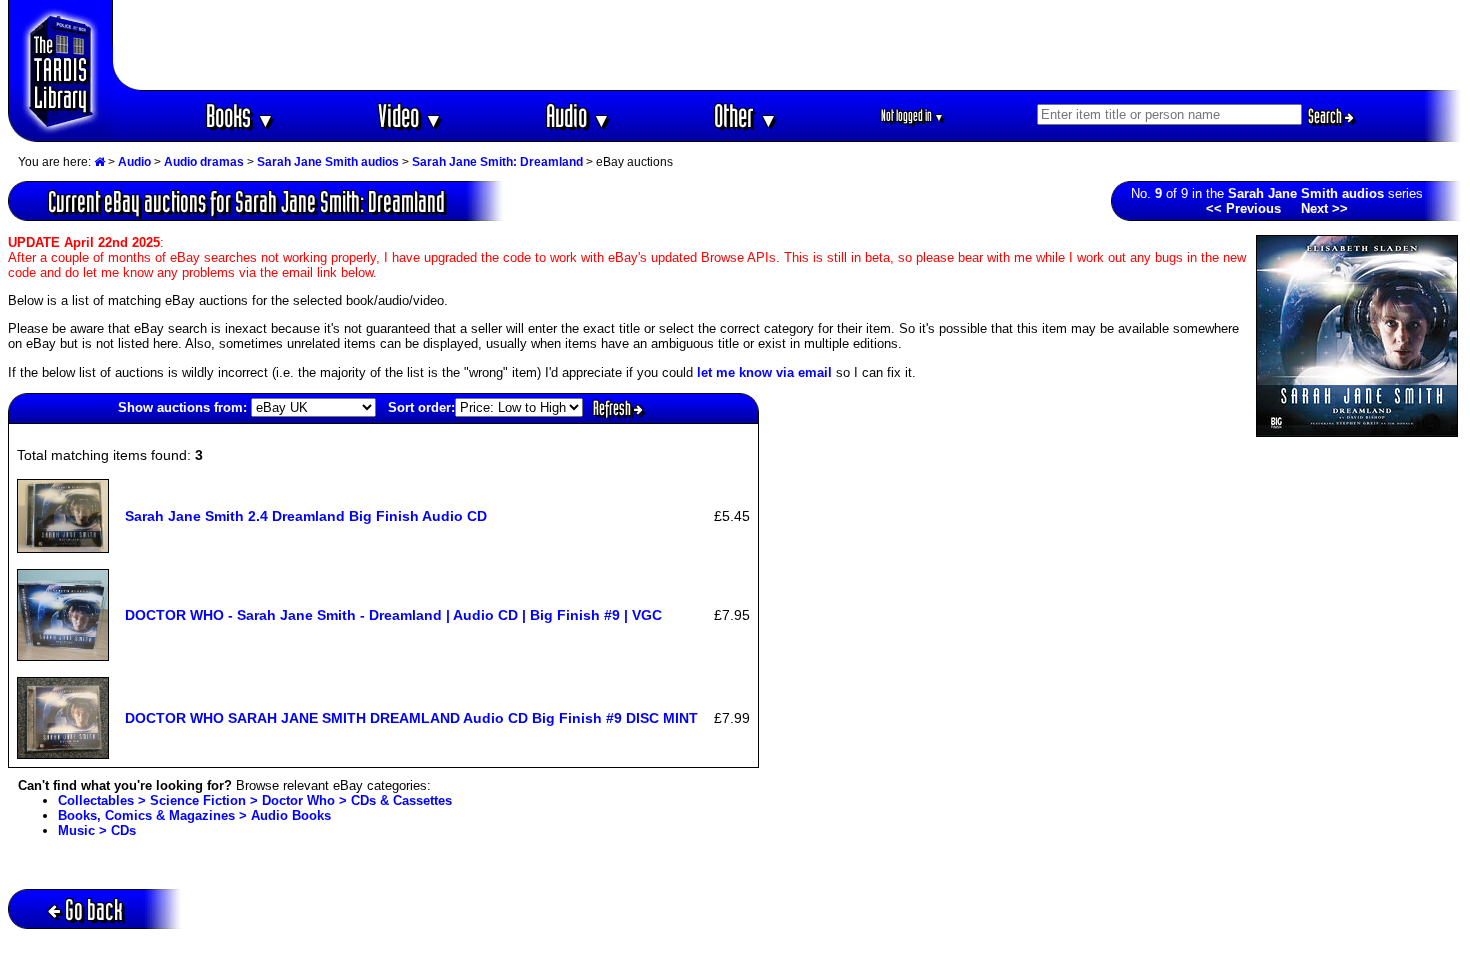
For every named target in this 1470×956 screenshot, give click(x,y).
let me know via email (764, 372)
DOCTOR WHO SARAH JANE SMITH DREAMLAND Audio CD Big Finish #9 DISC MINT (411, 718)
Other (746, 115)
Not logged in (912, 115)
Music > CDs (97, 830)
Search (1326, 116)
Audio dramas (204, 162)
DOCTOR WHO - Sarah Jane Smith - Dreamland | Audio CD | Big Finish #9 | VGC (393, 615)
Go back (94, 909)
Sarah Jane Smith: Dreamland (497, 162)
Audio (578, 115)
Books (240, 115)
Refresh (613, 408)
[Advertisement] (788, 45)
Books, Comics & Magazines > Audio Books (194, 815)
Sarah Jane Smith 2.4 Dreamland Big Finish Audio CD (306, 516)
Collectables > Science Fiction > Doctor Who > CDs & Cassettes (255, 800)
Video (410, 115)
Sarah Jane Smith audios (328, 162)
